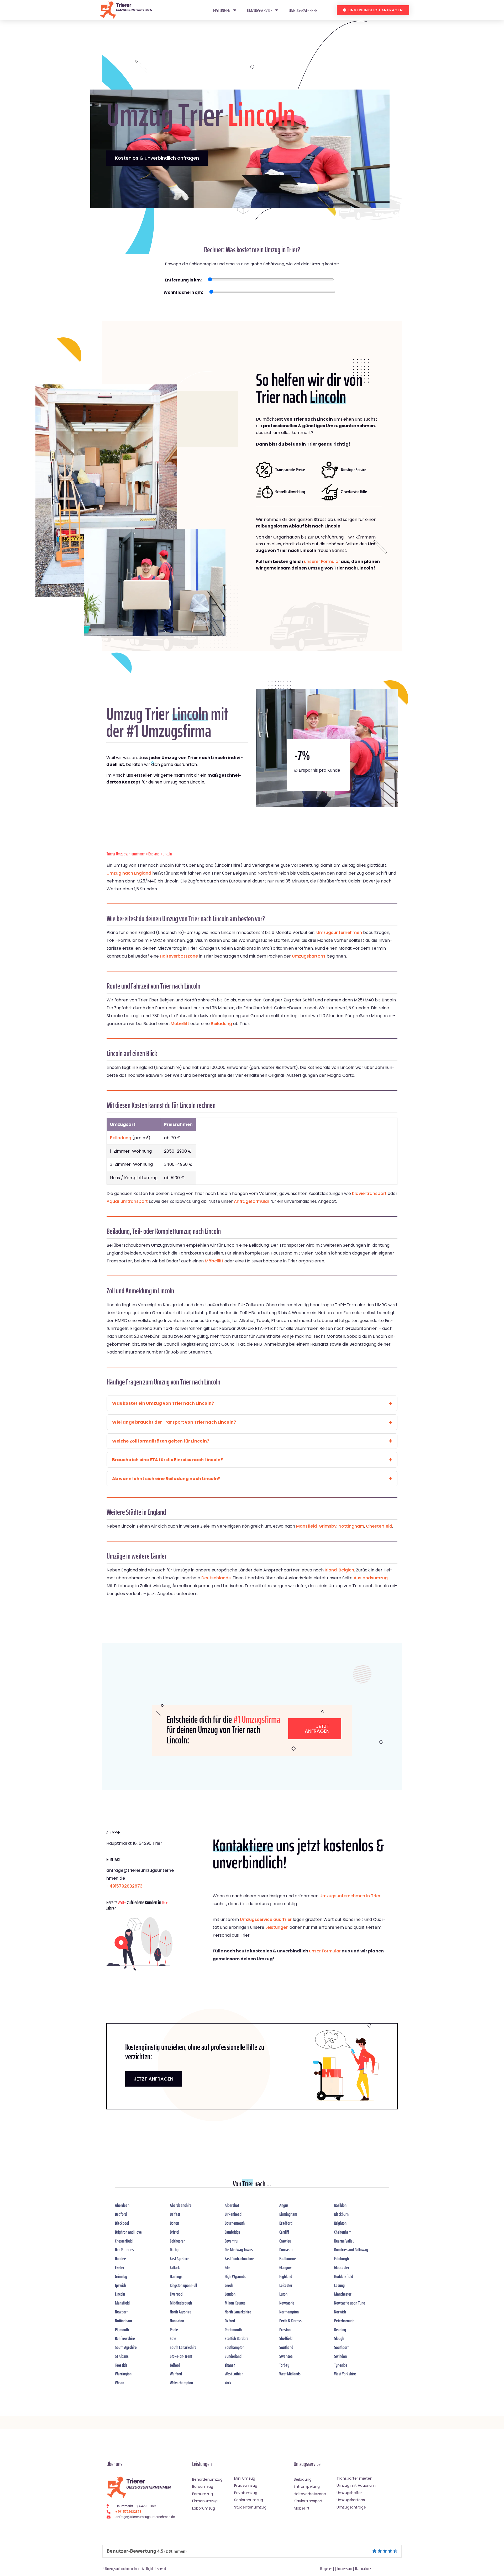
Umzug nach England (129, 873)
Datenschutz (363, 2569)
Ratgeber (326, 2569)
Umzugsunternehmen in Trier (350, 1896)
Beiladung (221, 1024)
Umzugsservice (260, 10)
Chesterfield (379, 1526)
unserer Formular (322, 561)
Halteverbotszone (179, 956)
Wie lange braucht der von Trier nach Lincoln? (174, 1422)
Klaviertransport (369, 1193)
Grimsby (328, 1526)
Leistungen (221, 10)
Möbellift (180, 1024)
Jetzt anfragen (317, 1729)
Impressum (345, 2569)
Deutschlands (216, 1578)
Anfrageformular (252, 1201)
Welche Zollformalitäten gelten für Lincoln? (161, 1441)
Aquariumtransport (127, 1201)
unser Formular (325, 1951)
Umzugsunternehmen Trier (122, 2569)
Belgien (346, 1570)
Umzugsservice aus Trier (266, 1919)
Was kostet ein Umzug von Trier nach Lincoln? (163, 1403)
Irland (331, 1570)
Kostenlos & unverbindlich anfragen (157, 158)
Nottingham (351, 1526)
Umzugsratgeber (303, 10)
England (154, 854)
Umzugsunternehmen (339, 932)
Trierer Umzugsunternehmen (126, 854)
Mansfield (306, 1526)
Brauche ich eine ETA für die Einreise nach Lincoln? (167, 1460)
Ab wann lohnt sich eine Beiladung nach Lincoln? (166, 1479)
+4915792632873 (124, 1886)
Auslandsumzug (371, 1578)
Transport (173, 1422)
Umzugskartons (309, 956)
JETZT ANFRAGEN (154, 2079)
